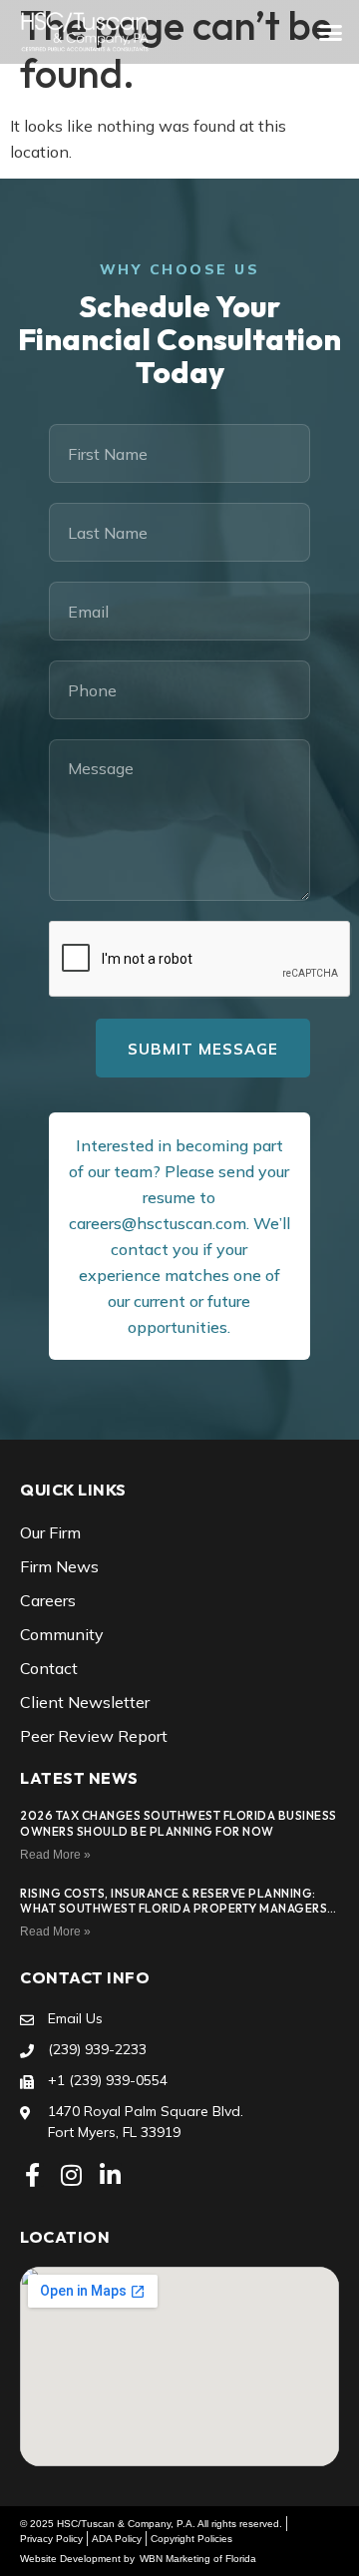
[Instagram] (71, 2175)
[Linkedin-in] (110, 2175)
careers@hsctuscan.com (158, 1223)
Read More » (55, 1855)
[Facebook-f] (32, 2175)
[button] (331, 32)
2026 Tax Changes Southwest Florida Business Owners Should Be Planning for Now (179, 1823)
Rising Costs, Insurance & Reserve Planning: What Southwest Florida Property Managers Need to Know (174, 1909)
